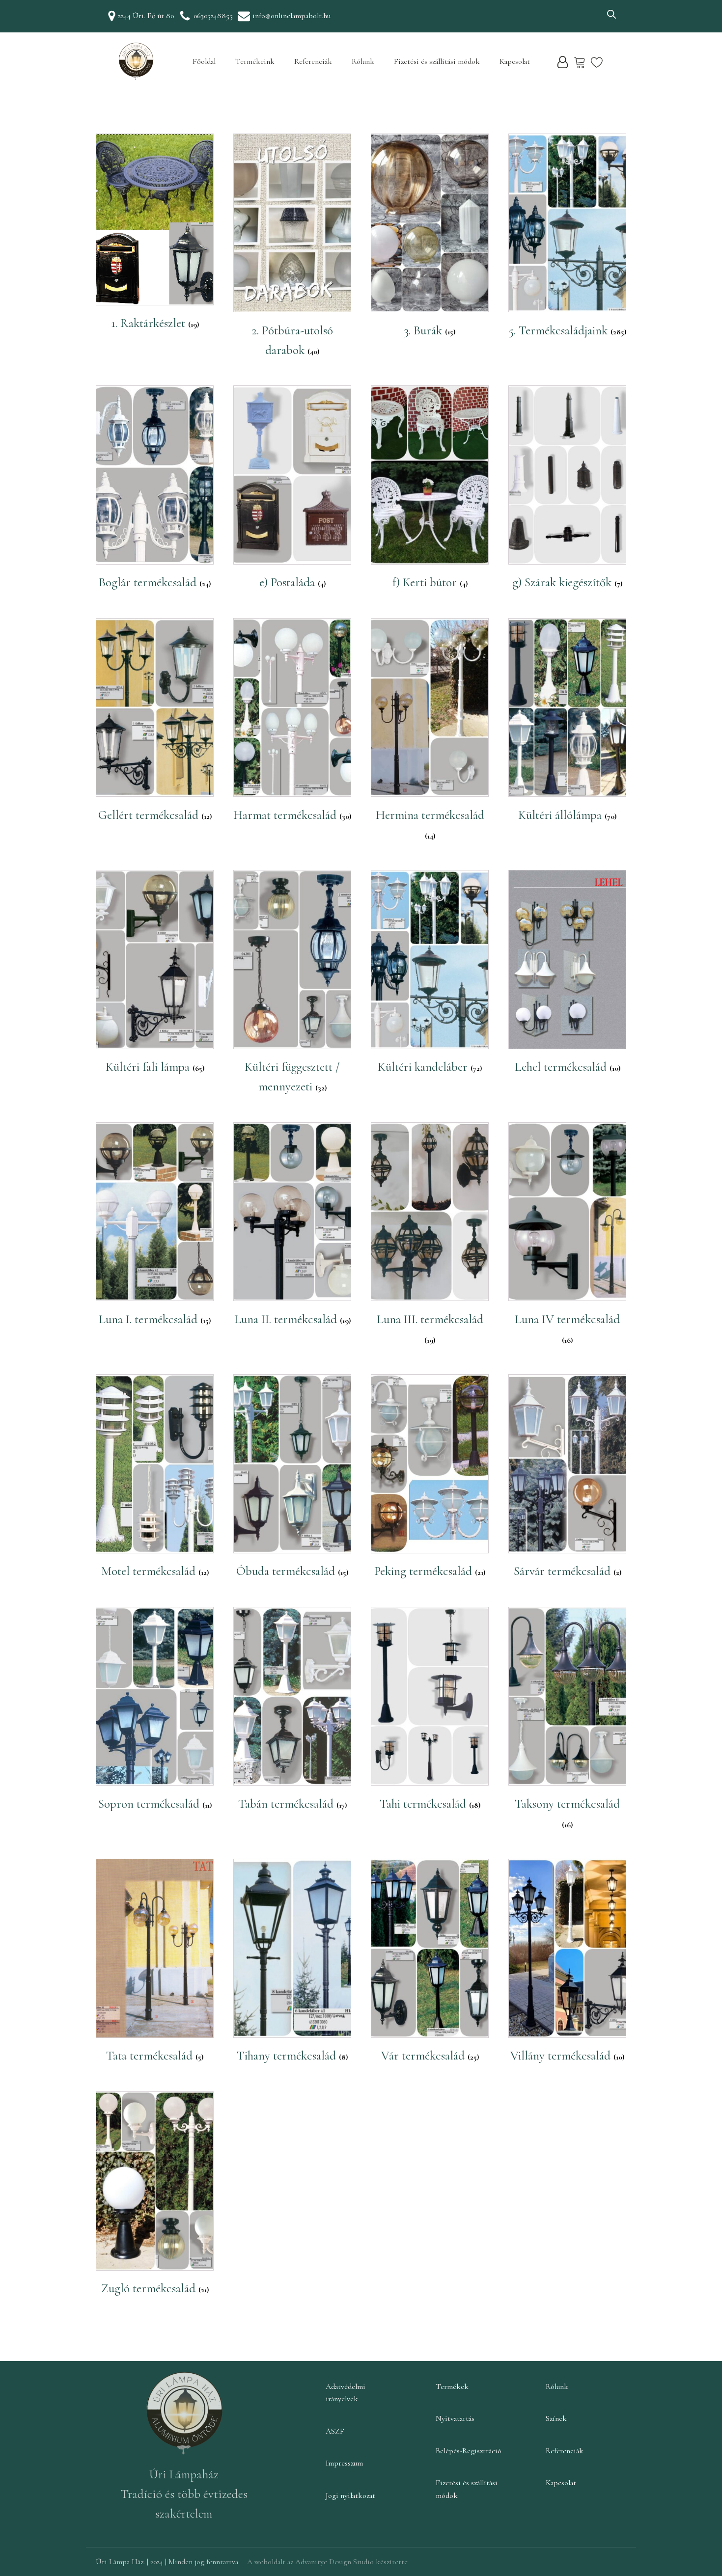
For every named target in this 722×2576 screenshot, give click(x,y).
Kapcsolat (515, 61)
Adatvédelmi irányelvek (346, 2393)
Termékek (452, 2386)
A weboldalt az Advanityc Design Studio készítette (327, 2562)
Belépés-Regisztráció (469, 2451)
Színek (556, 2418)
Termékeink (255, 61)
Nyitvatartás (455, 2418)
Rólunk (363, 61)
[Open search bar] (611, 14)
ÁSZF (335, 2431)
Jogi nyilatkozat (350, 2495)
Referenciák (313, 61)
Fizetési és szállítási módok (437, 61)
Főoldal (204, 61)
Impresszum (344, 2463)
